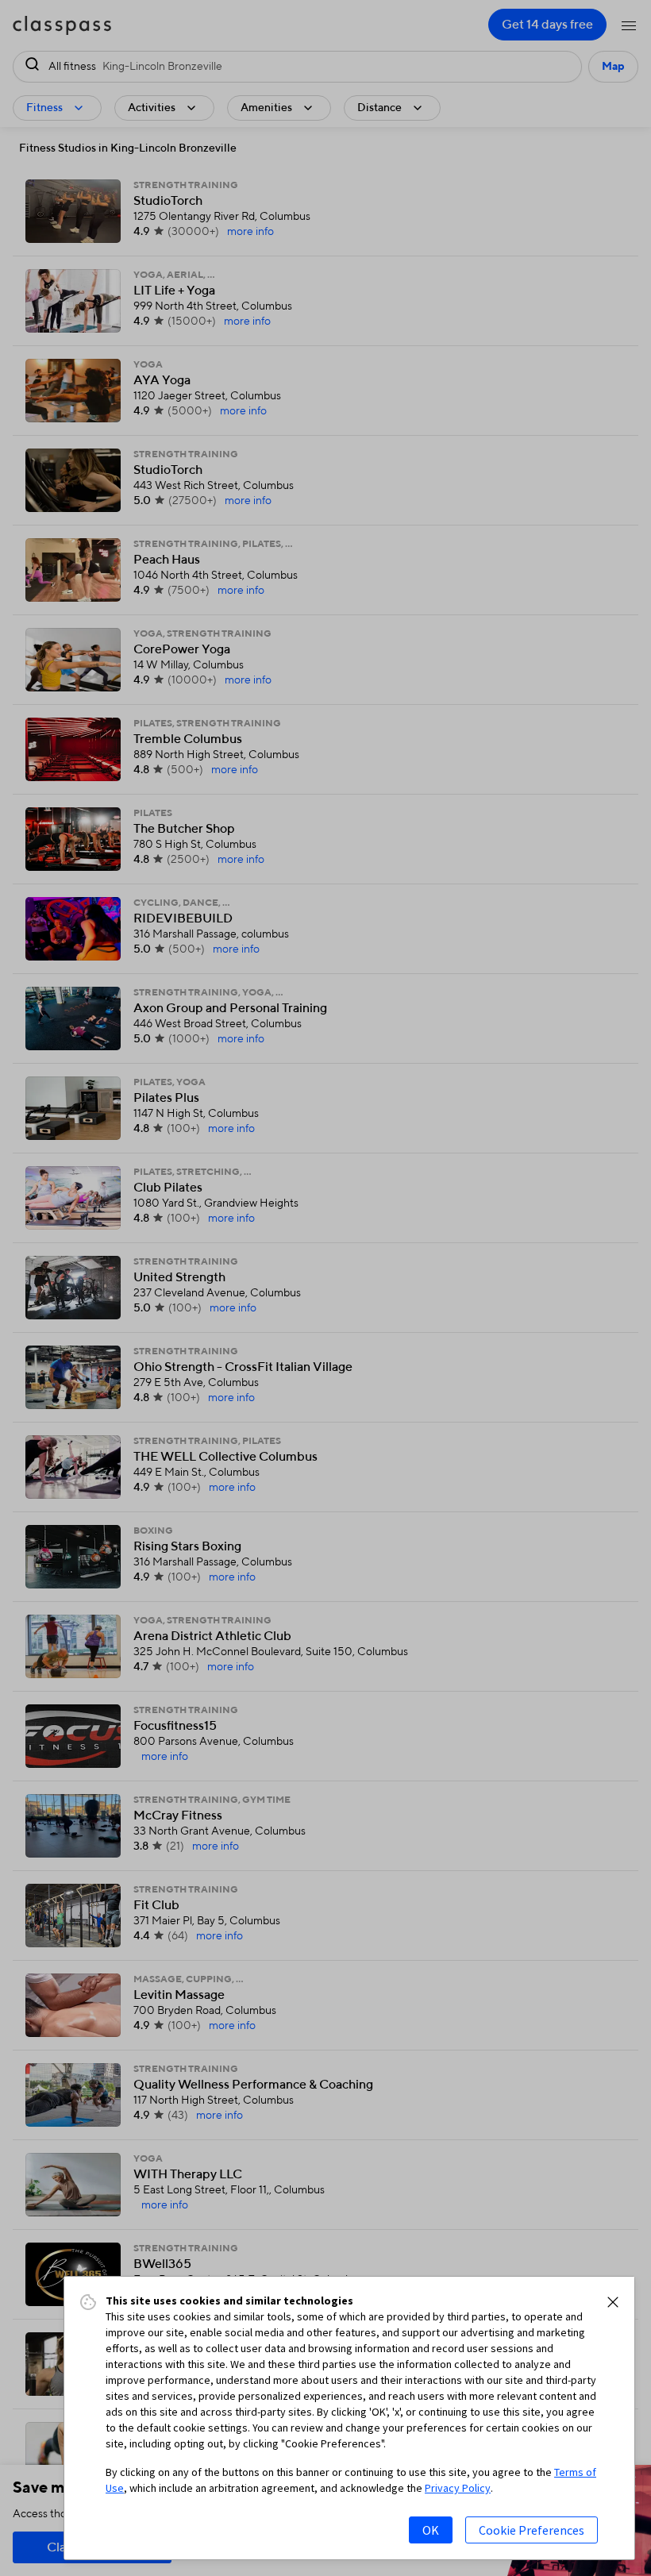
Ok (431, 2530)
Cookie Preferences (532, 2530)
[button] (613, 2302)
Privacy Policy (458, 2488)
